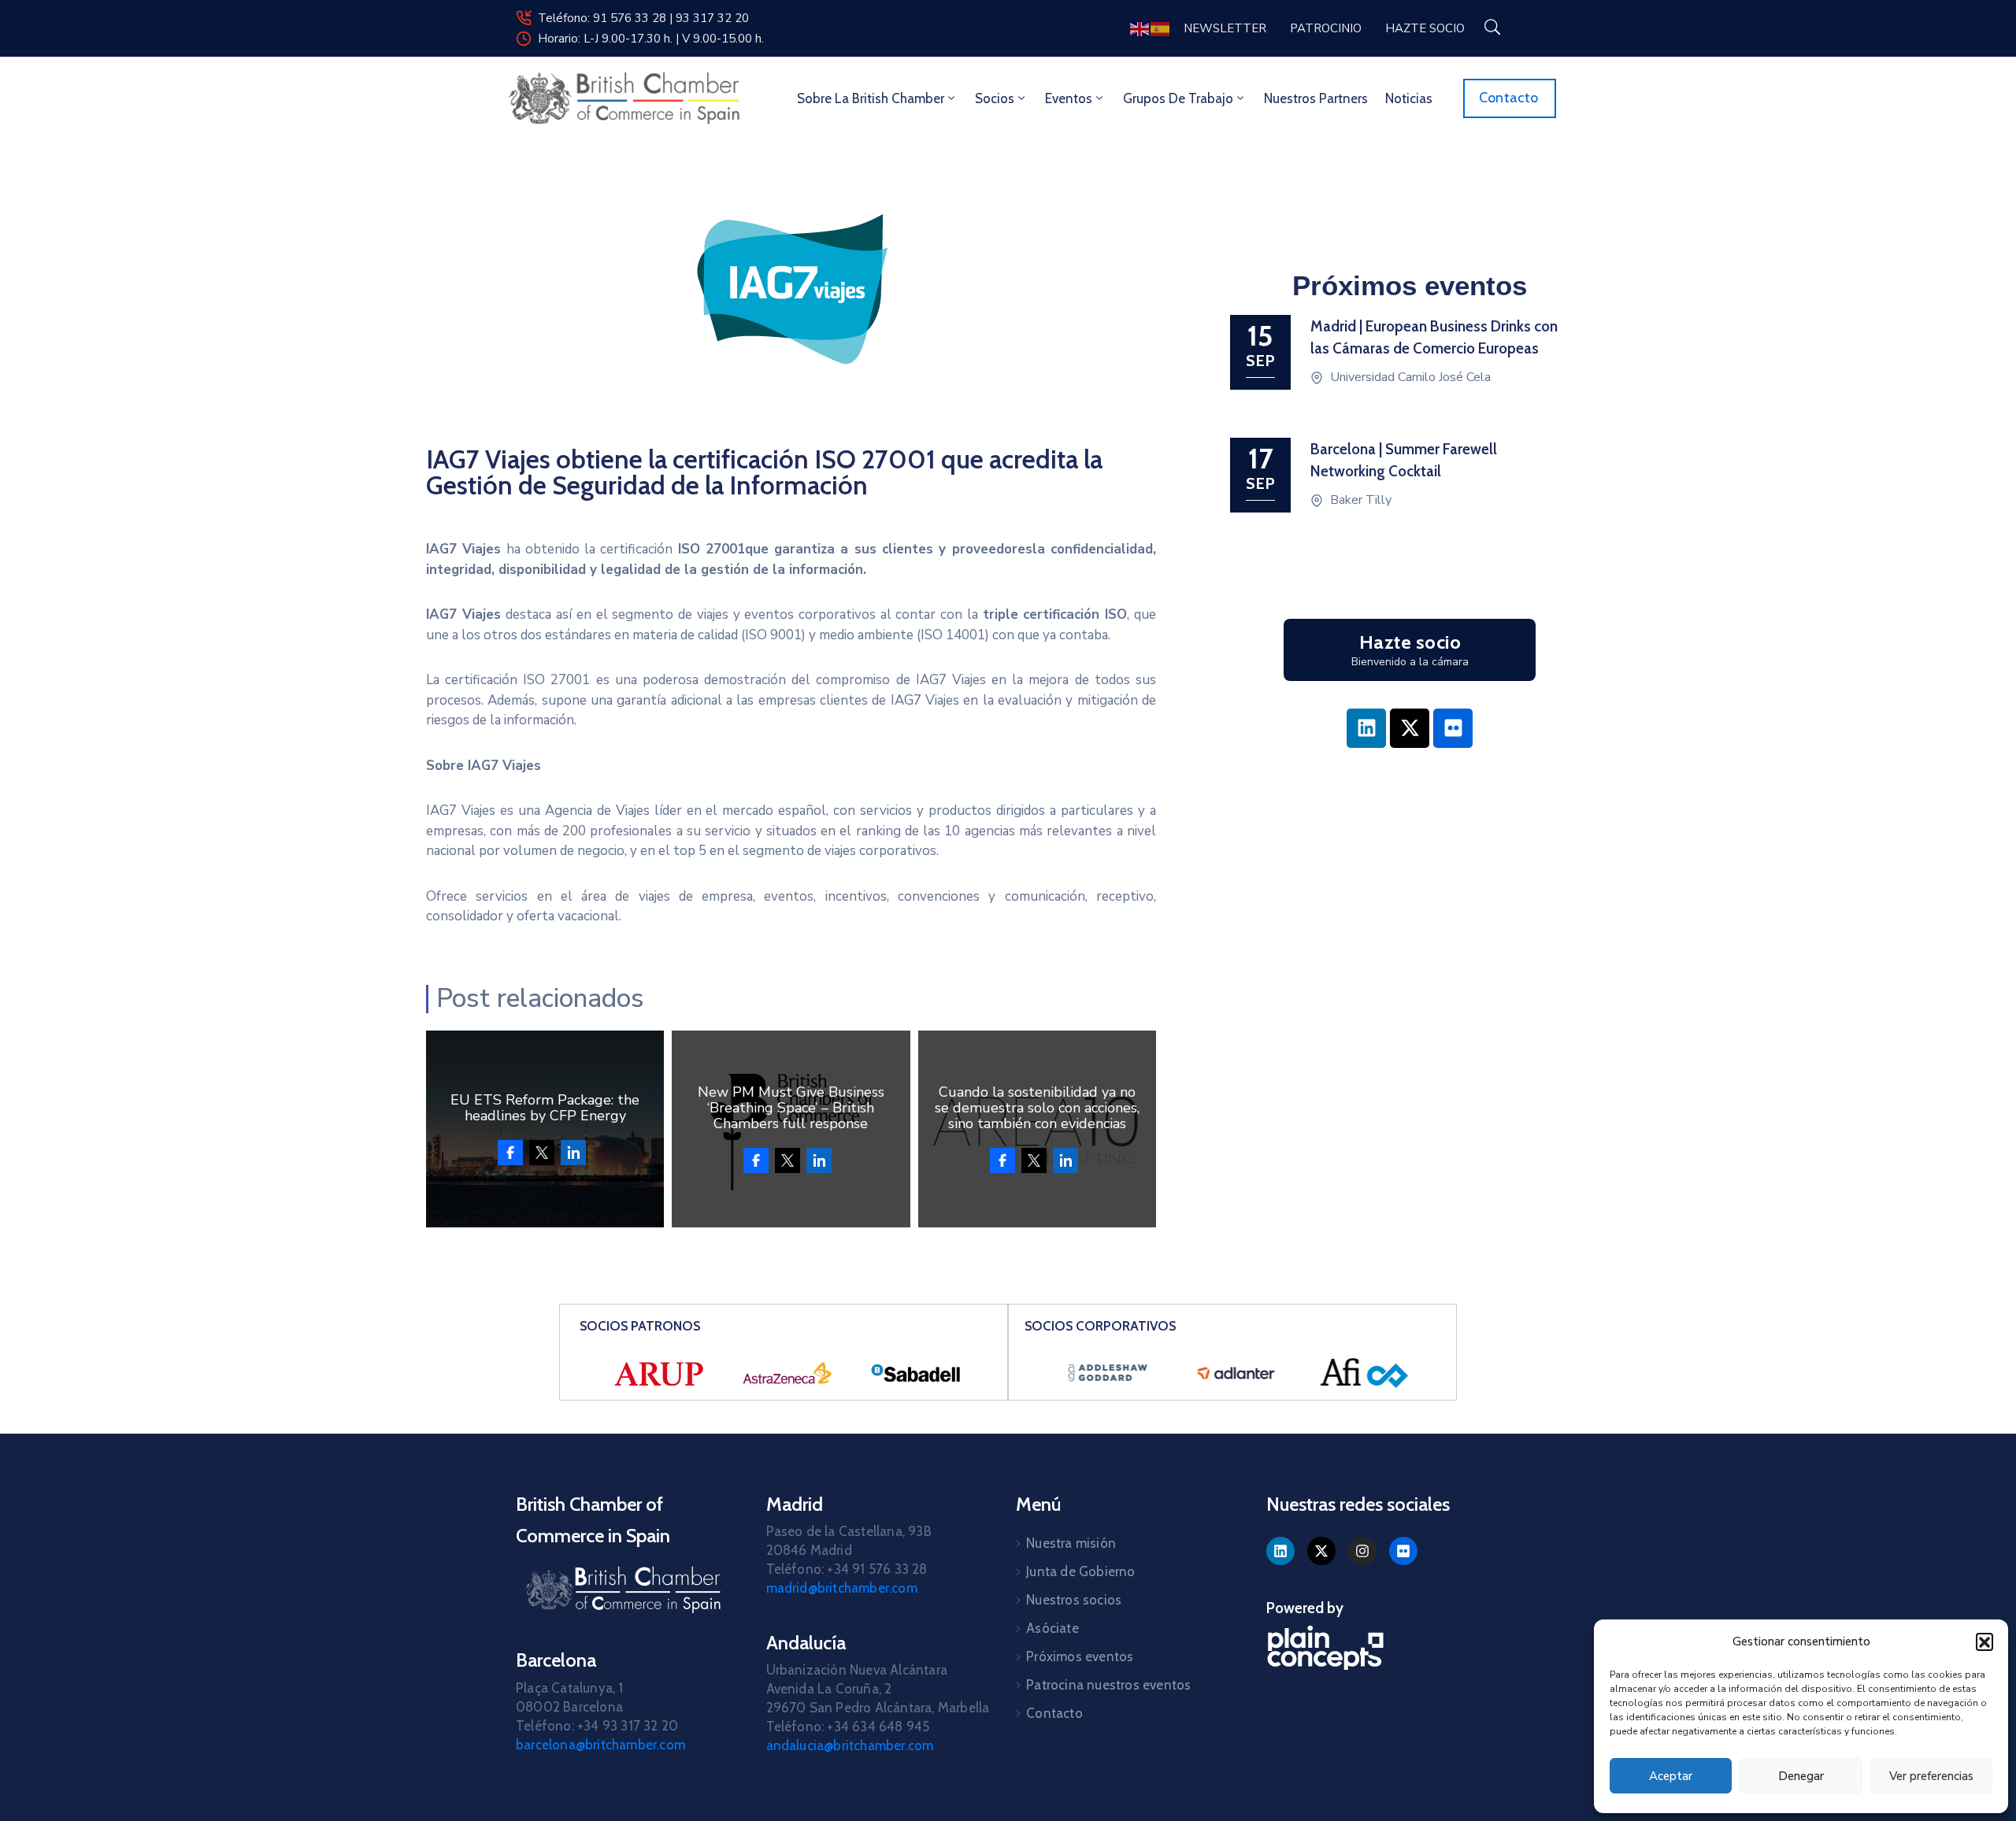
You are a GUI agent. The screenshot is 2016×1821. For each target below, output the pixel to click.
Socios (995, 98)
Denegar (1801, 1776)
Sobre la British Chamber (871, 98)
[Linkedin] (1366, 728)
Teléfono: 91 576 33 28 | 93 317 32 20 (643, 18)
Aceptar (1671, 1776)
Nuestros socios (1074, 1600)
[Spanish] (1161, 28)
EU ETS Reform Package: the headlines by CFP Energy (545, 1108)
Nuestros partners (1316, 98)
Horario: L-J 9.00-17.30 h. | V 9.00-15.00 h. (651, 39)
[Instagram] (1362, 1551)
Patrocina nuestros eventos (1108, 1685)
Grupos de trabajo (1178, 98)
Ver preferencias (1931, 1776)
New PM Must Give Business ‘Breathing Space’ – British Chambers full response (791, 1108)
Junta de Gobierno (1080, 1571)
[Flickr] (1453, 728)
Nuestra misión (1071, 1543)
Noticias (1409, 98)
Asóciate (1052, 1628)
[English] (1140, 28)
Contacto (1054, 1713)
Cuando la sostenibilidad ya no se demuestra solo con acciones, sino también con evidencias (1037, 1108)
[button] (1984, 1641)
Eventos (1069, 98)
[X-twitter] (1410, 728)
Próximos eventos (1080, 1656)
